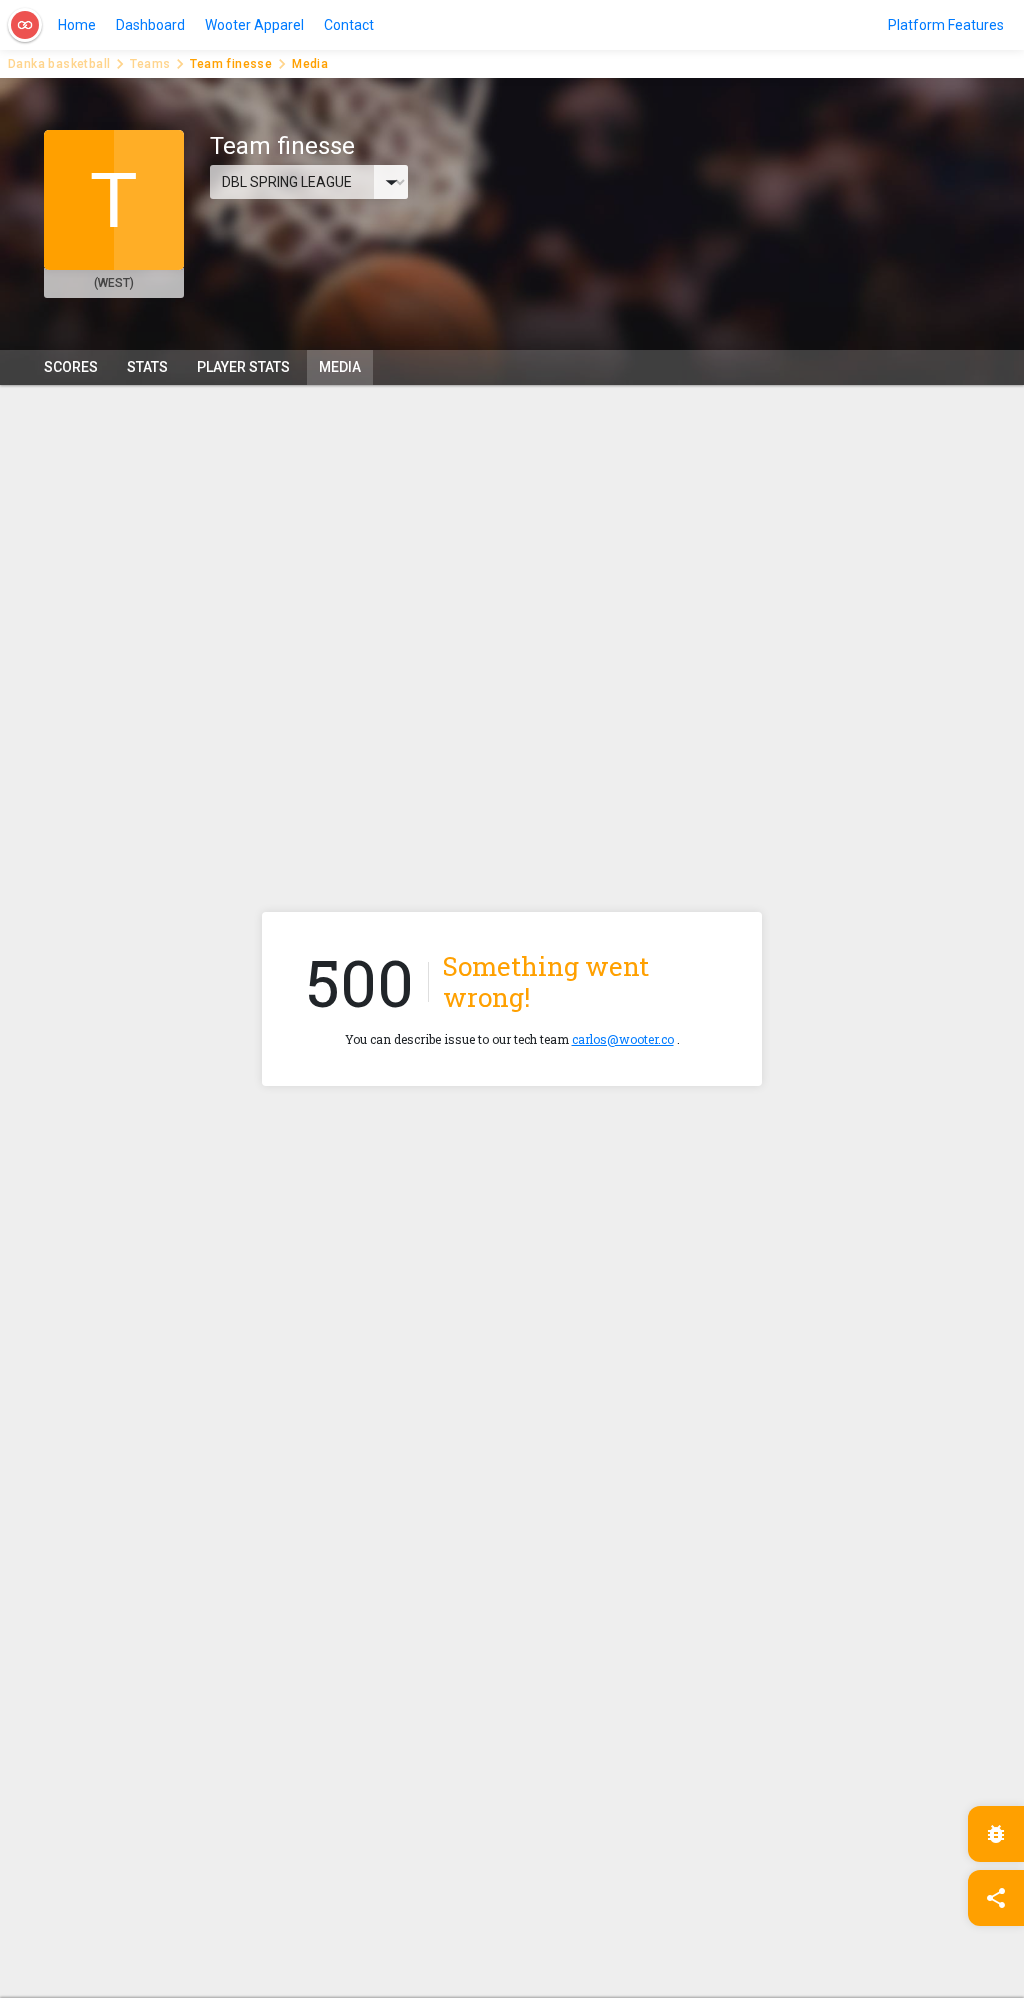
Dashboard (150, 25)
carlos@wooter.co (623, 1039)
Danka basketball (59, 64)
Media (340, 367)
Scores (71, 367)
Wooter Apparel (254, 25)
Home (77, 25)
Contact (349, 25)
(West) (114, 283)
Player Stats (243, 367)
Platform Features (946, 25)
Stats (147, 367)
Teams (150, 64)
